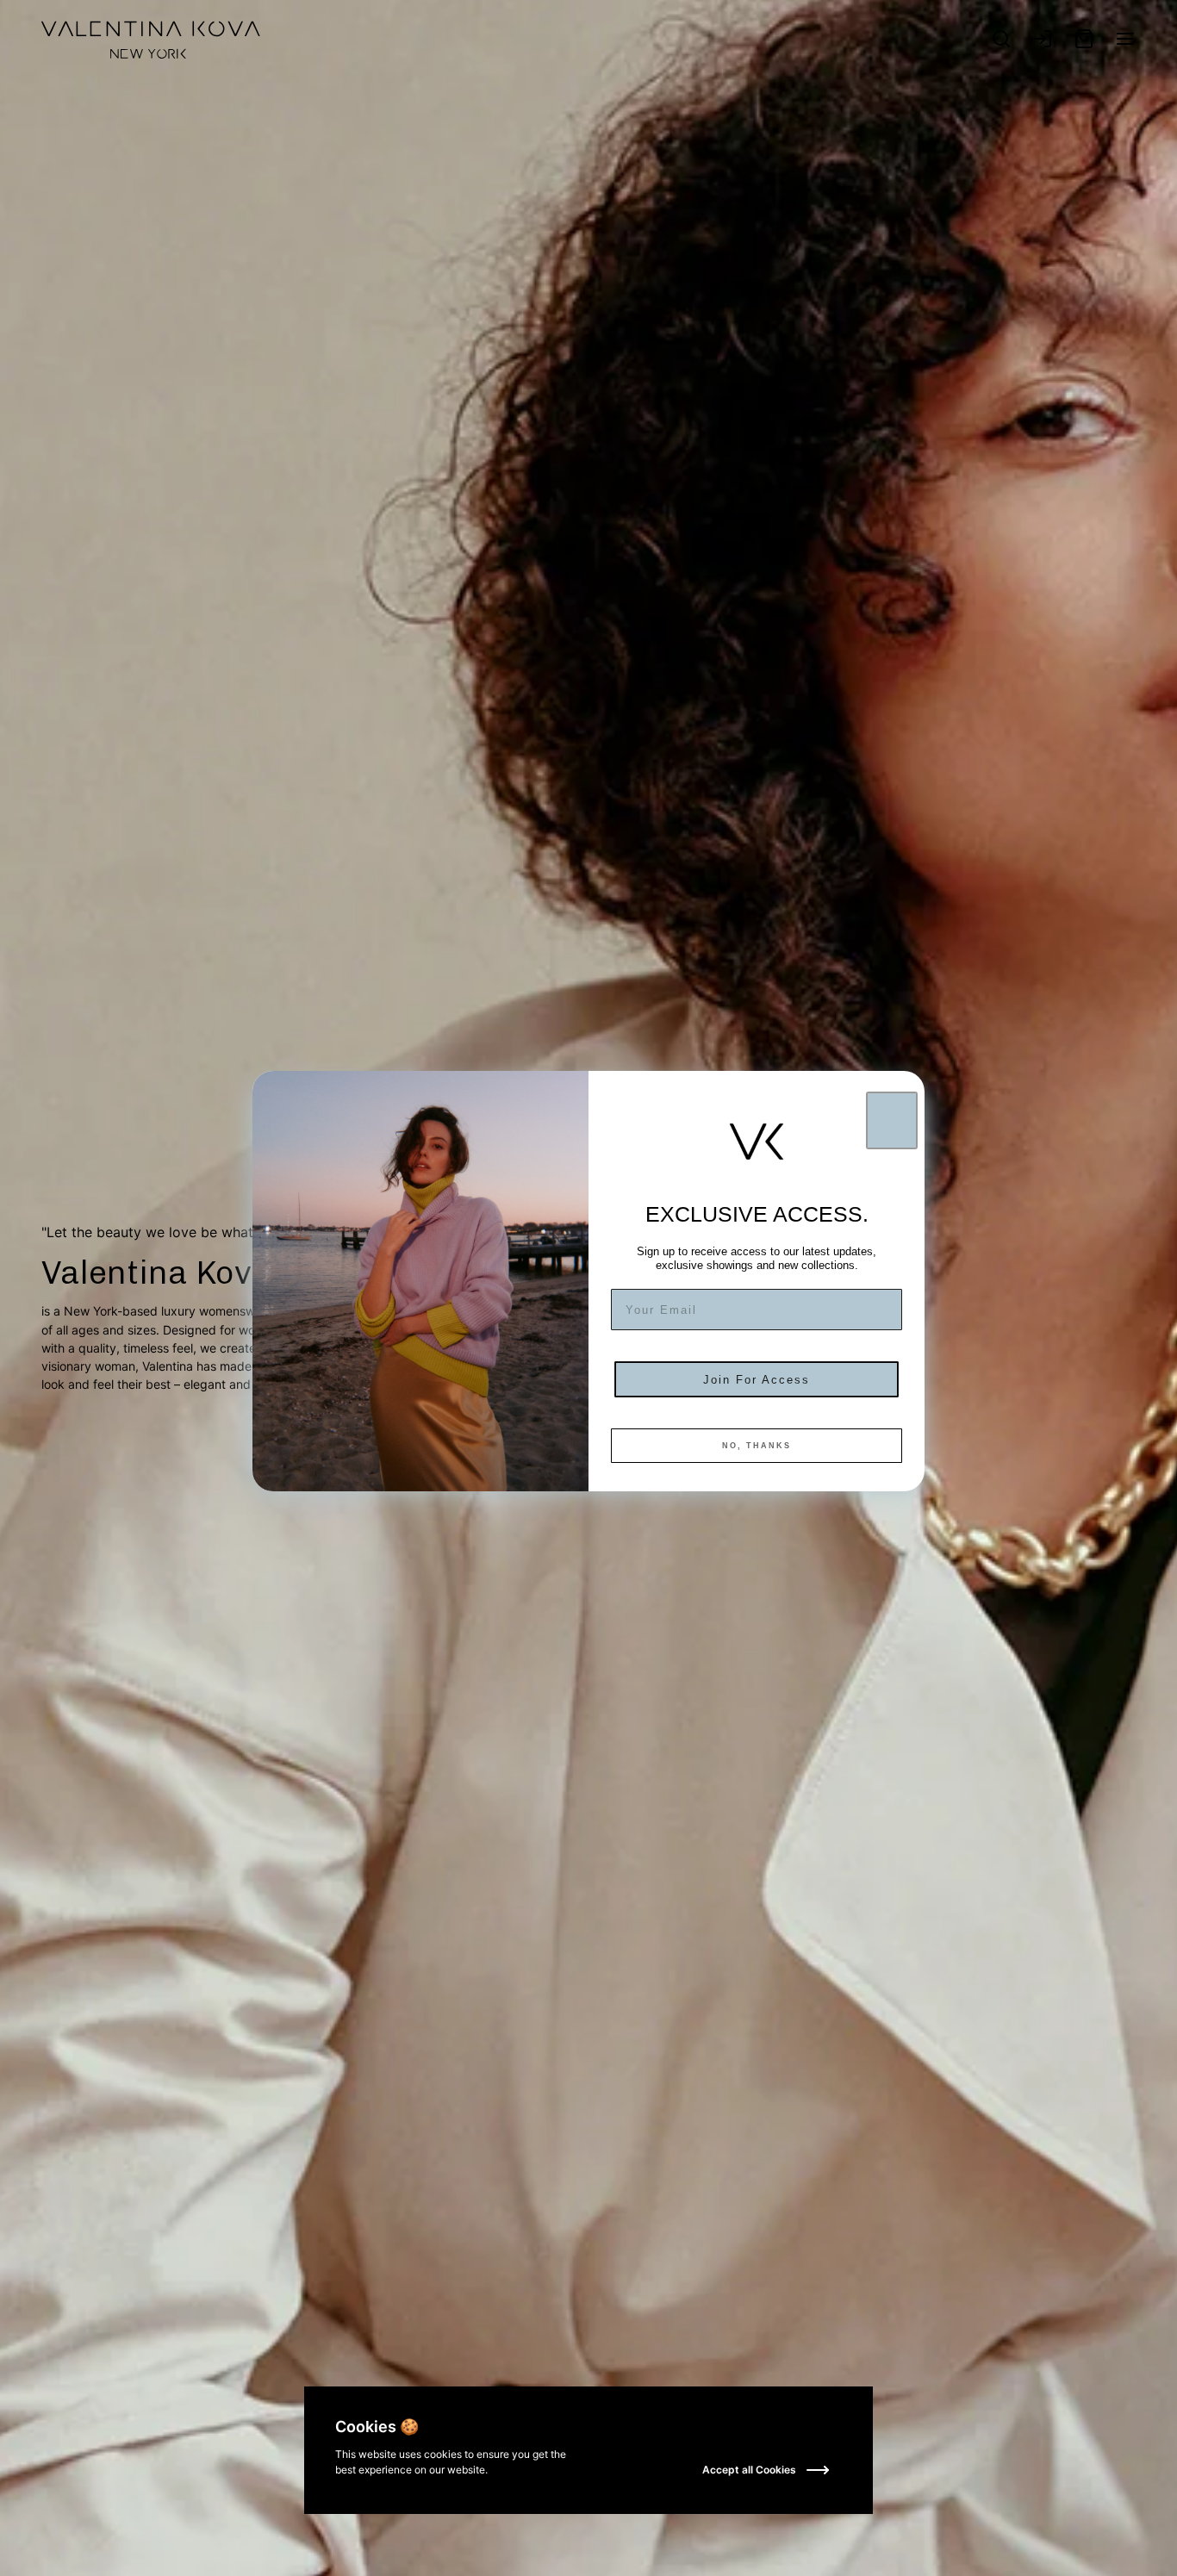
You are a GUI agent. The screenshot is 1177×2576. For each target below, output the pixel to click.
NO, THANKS (757, 1446)
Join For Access (757, 1380)
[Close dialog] (892, 1120)
